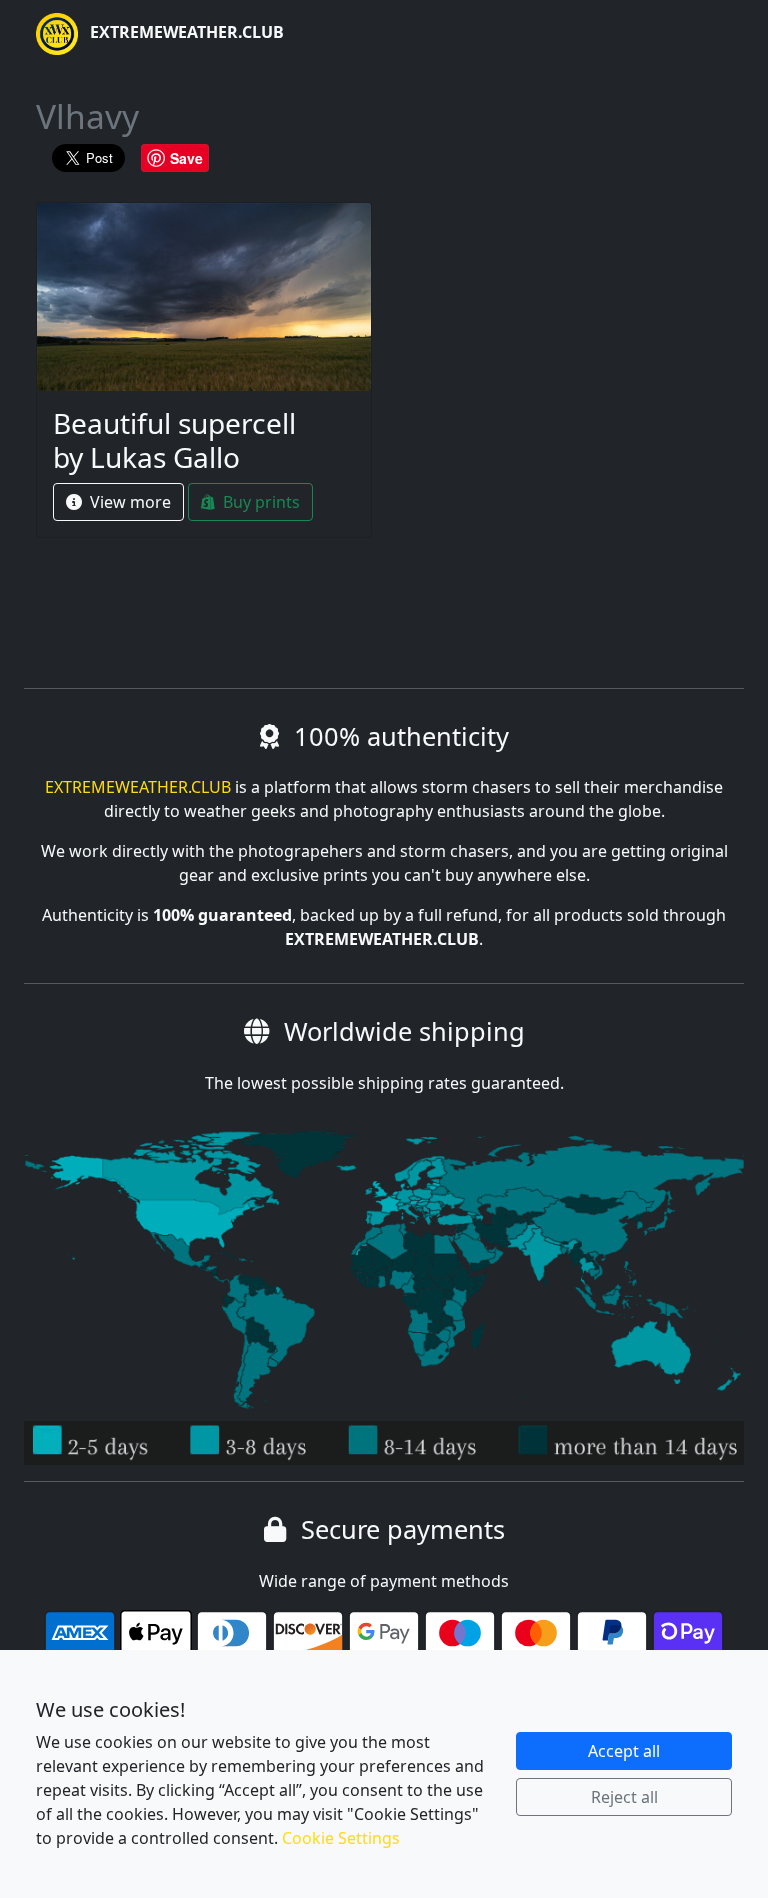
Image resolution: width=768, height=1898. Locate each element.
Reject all (624, 1797)
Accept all (624, 1751)
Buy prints (259, 502)
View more (128, 502)
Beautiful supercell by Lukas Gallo (174, 440)
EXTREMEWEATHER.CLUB (185, 32)
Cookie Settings (341, 1838)
